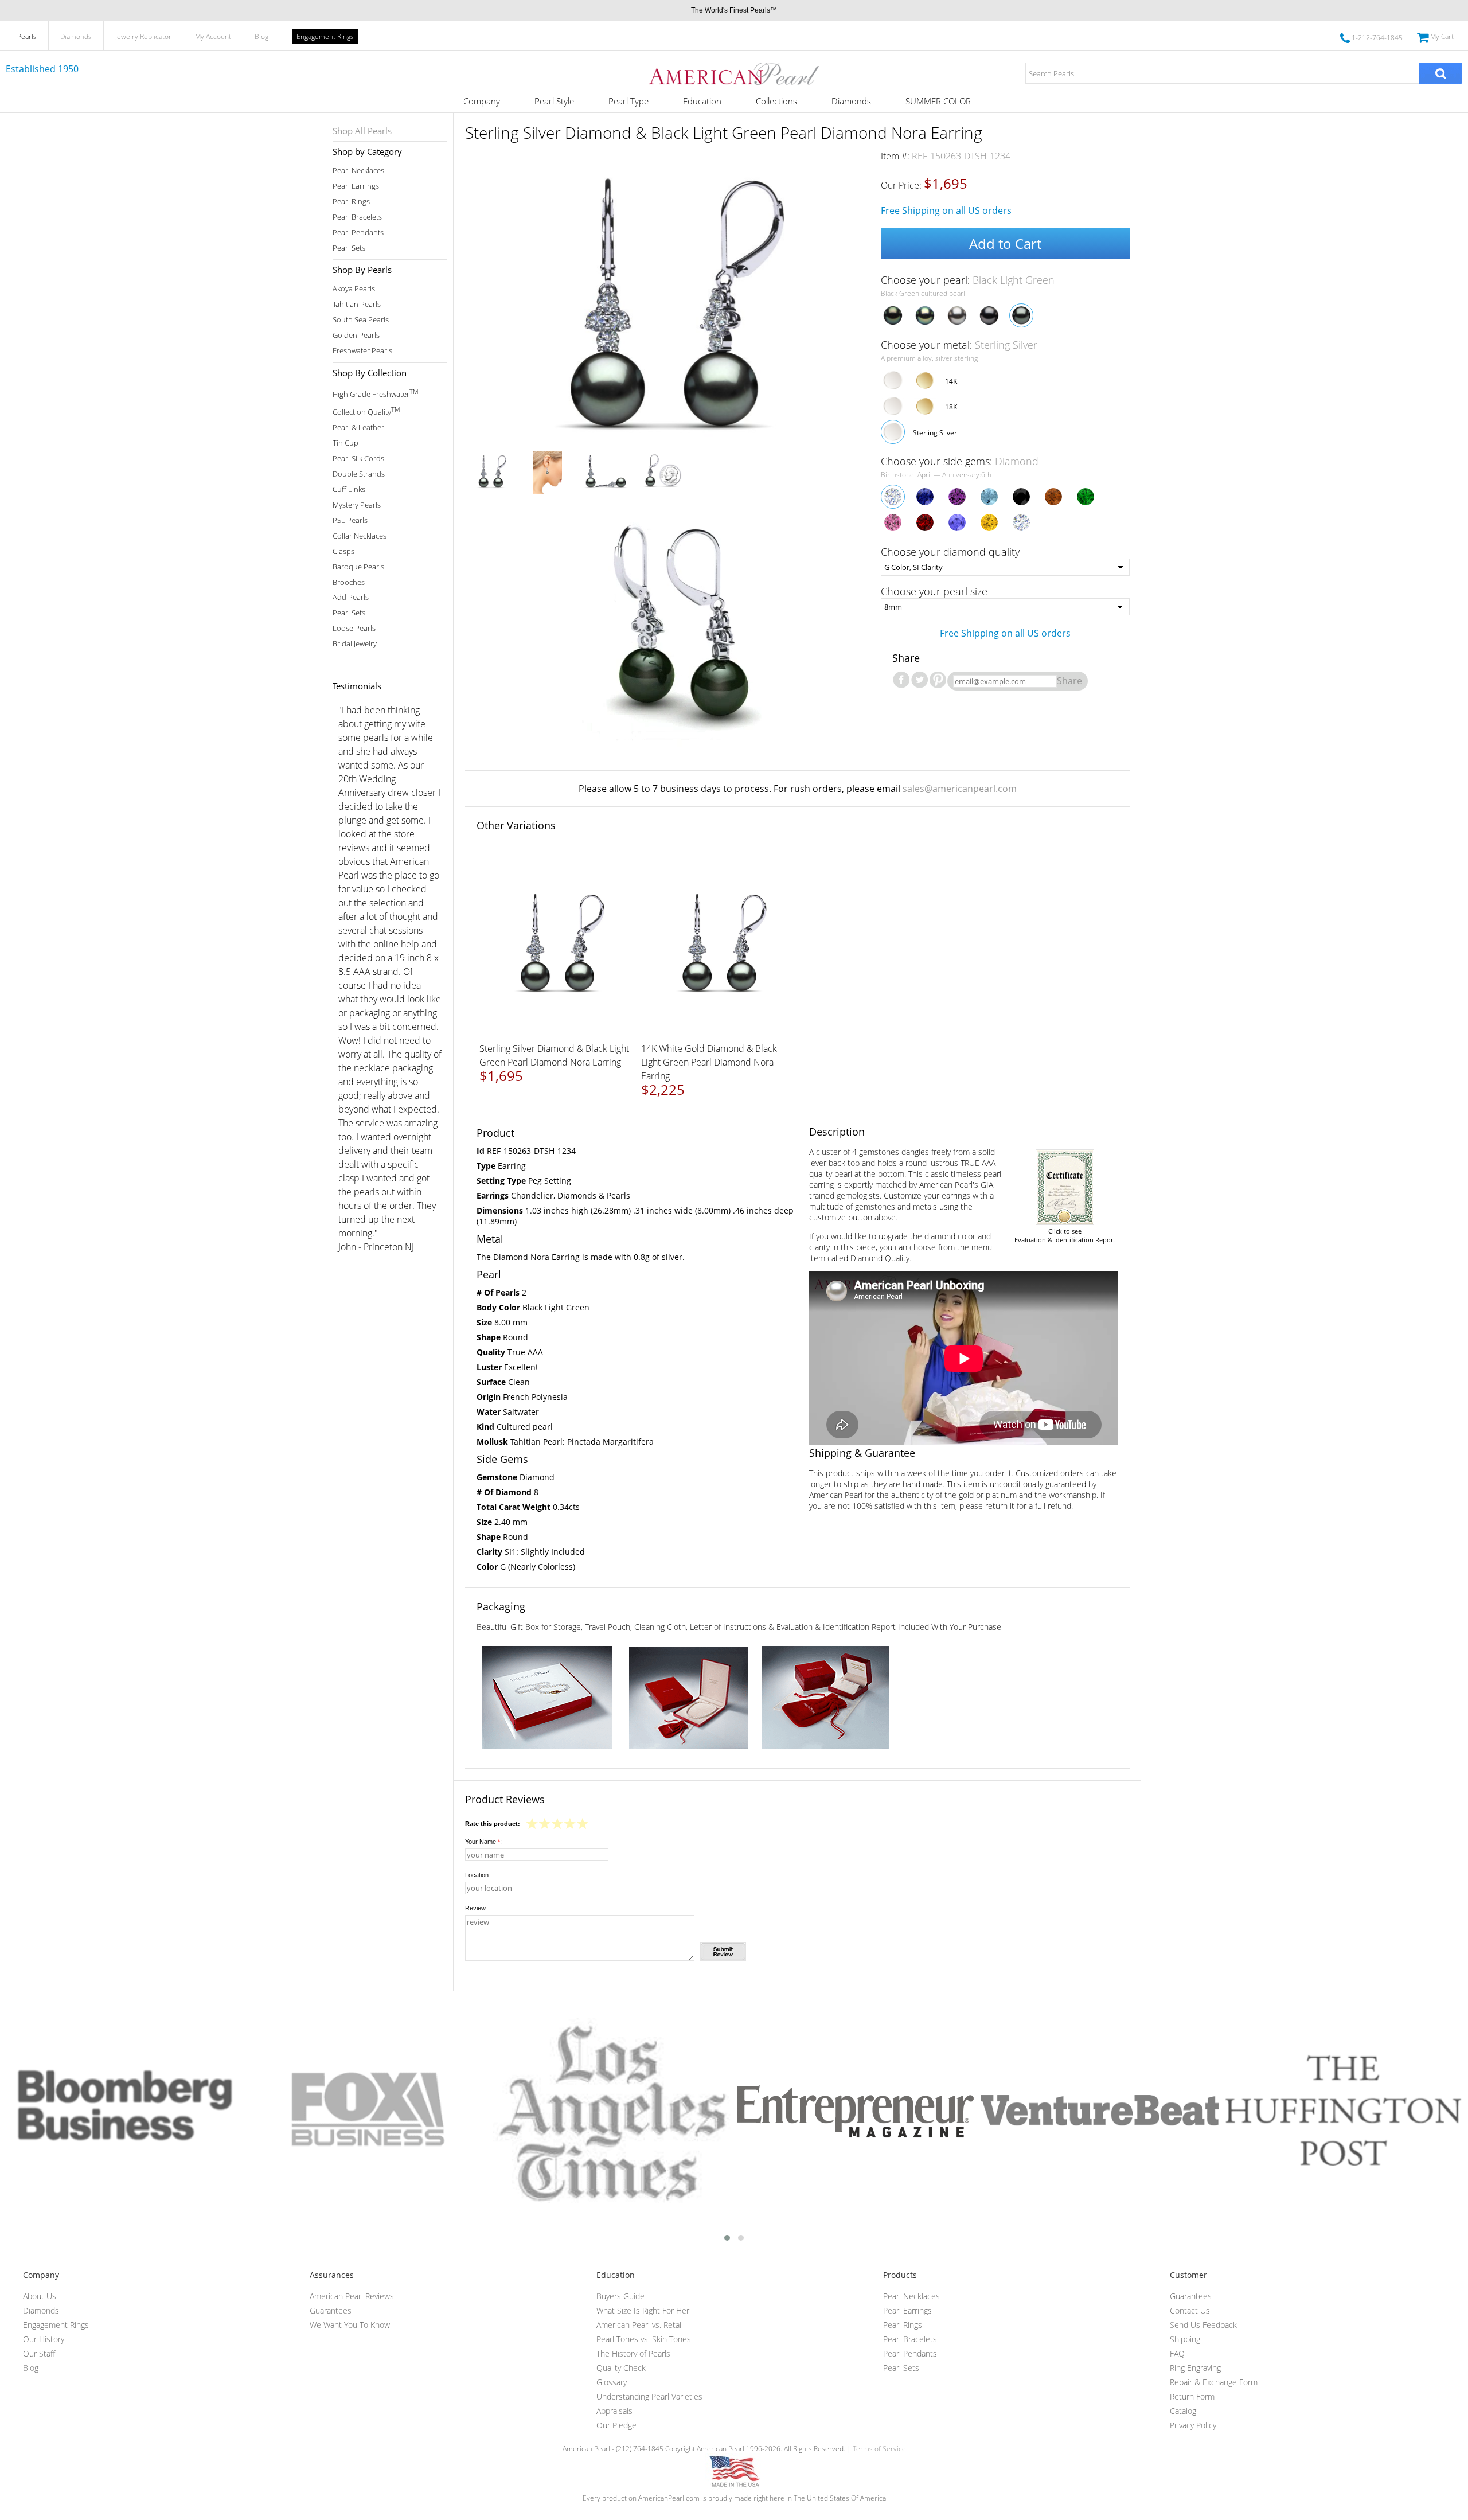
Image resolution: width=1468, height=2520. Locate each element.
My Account (213, 36)
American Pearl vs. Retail (640, 2325)
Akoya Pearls (354, 289)
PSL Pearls (350, 520)
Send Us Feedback (1203, 2325)
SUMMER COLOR (938, 101)
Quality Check (621, 2368)
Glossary (612, 2382)
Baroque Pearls (358, 567)
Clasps (343, 551)
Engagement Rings (325, 36)
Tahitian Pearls (357, 304)
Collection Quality (366, 411)
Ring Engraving (1195, 2368)
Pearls (27, 36)
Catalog (1183, 2411)
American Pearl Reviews (352, 2296)
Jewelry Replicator (143, 36)
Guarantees (331, 2310)
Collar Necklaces (360, 536)
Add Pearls (351, 597)
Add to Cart (1005, 243)
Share (1069, 681)
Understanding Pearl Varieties (649, 2396)
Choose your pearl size (934, 591)
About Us (40, 2296)
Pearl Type (628, 101)
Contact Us (1190, 2310)
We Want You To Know (350, 2325)
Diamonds (76, 36)
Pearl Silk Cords (358, 459)
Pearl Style (554, 101)
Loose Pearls (354, 628)
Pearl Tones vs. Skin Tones (644, 2339)
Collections (776, 101)
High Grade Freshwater (375, 393)
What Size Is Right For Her (643, 2310)
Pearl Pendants (358, 233)
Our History (44, 2339)
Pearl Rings (351, 202)
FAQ (1177, 2353)
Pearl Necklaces (358, 171)
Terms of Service (879, 2449)
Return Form (1192, 2396)
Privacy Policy (1193, 2425)
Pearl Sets (349, 248)
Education (702, 101)
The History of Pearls (633, 2353)
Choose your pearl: (968, 280)
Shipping (1185, 2339)
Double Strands (359, 474)
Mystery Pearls (357, 505)
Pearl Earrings (356, 186)
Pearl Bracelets (357, 217)
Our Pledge (616, 2425)
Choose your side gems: (960, 461)
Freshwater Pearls (362, 351)
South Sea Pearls (361, 320)
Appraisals (614, 2411)
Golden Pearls (356, 335)
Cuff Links (349, 489)
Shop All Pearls (362, 131)
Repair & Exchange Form (1214, 2382)
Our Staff (39, 2353)
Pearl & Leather (358, 428)
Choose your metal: (959, 345)
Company (482, 101)
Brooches (349, 582)
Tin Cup (345, 443)
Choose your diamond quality (950, 552)
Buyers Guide (620, 2296)
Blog (261, 36)
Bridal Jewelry (355, 644)
